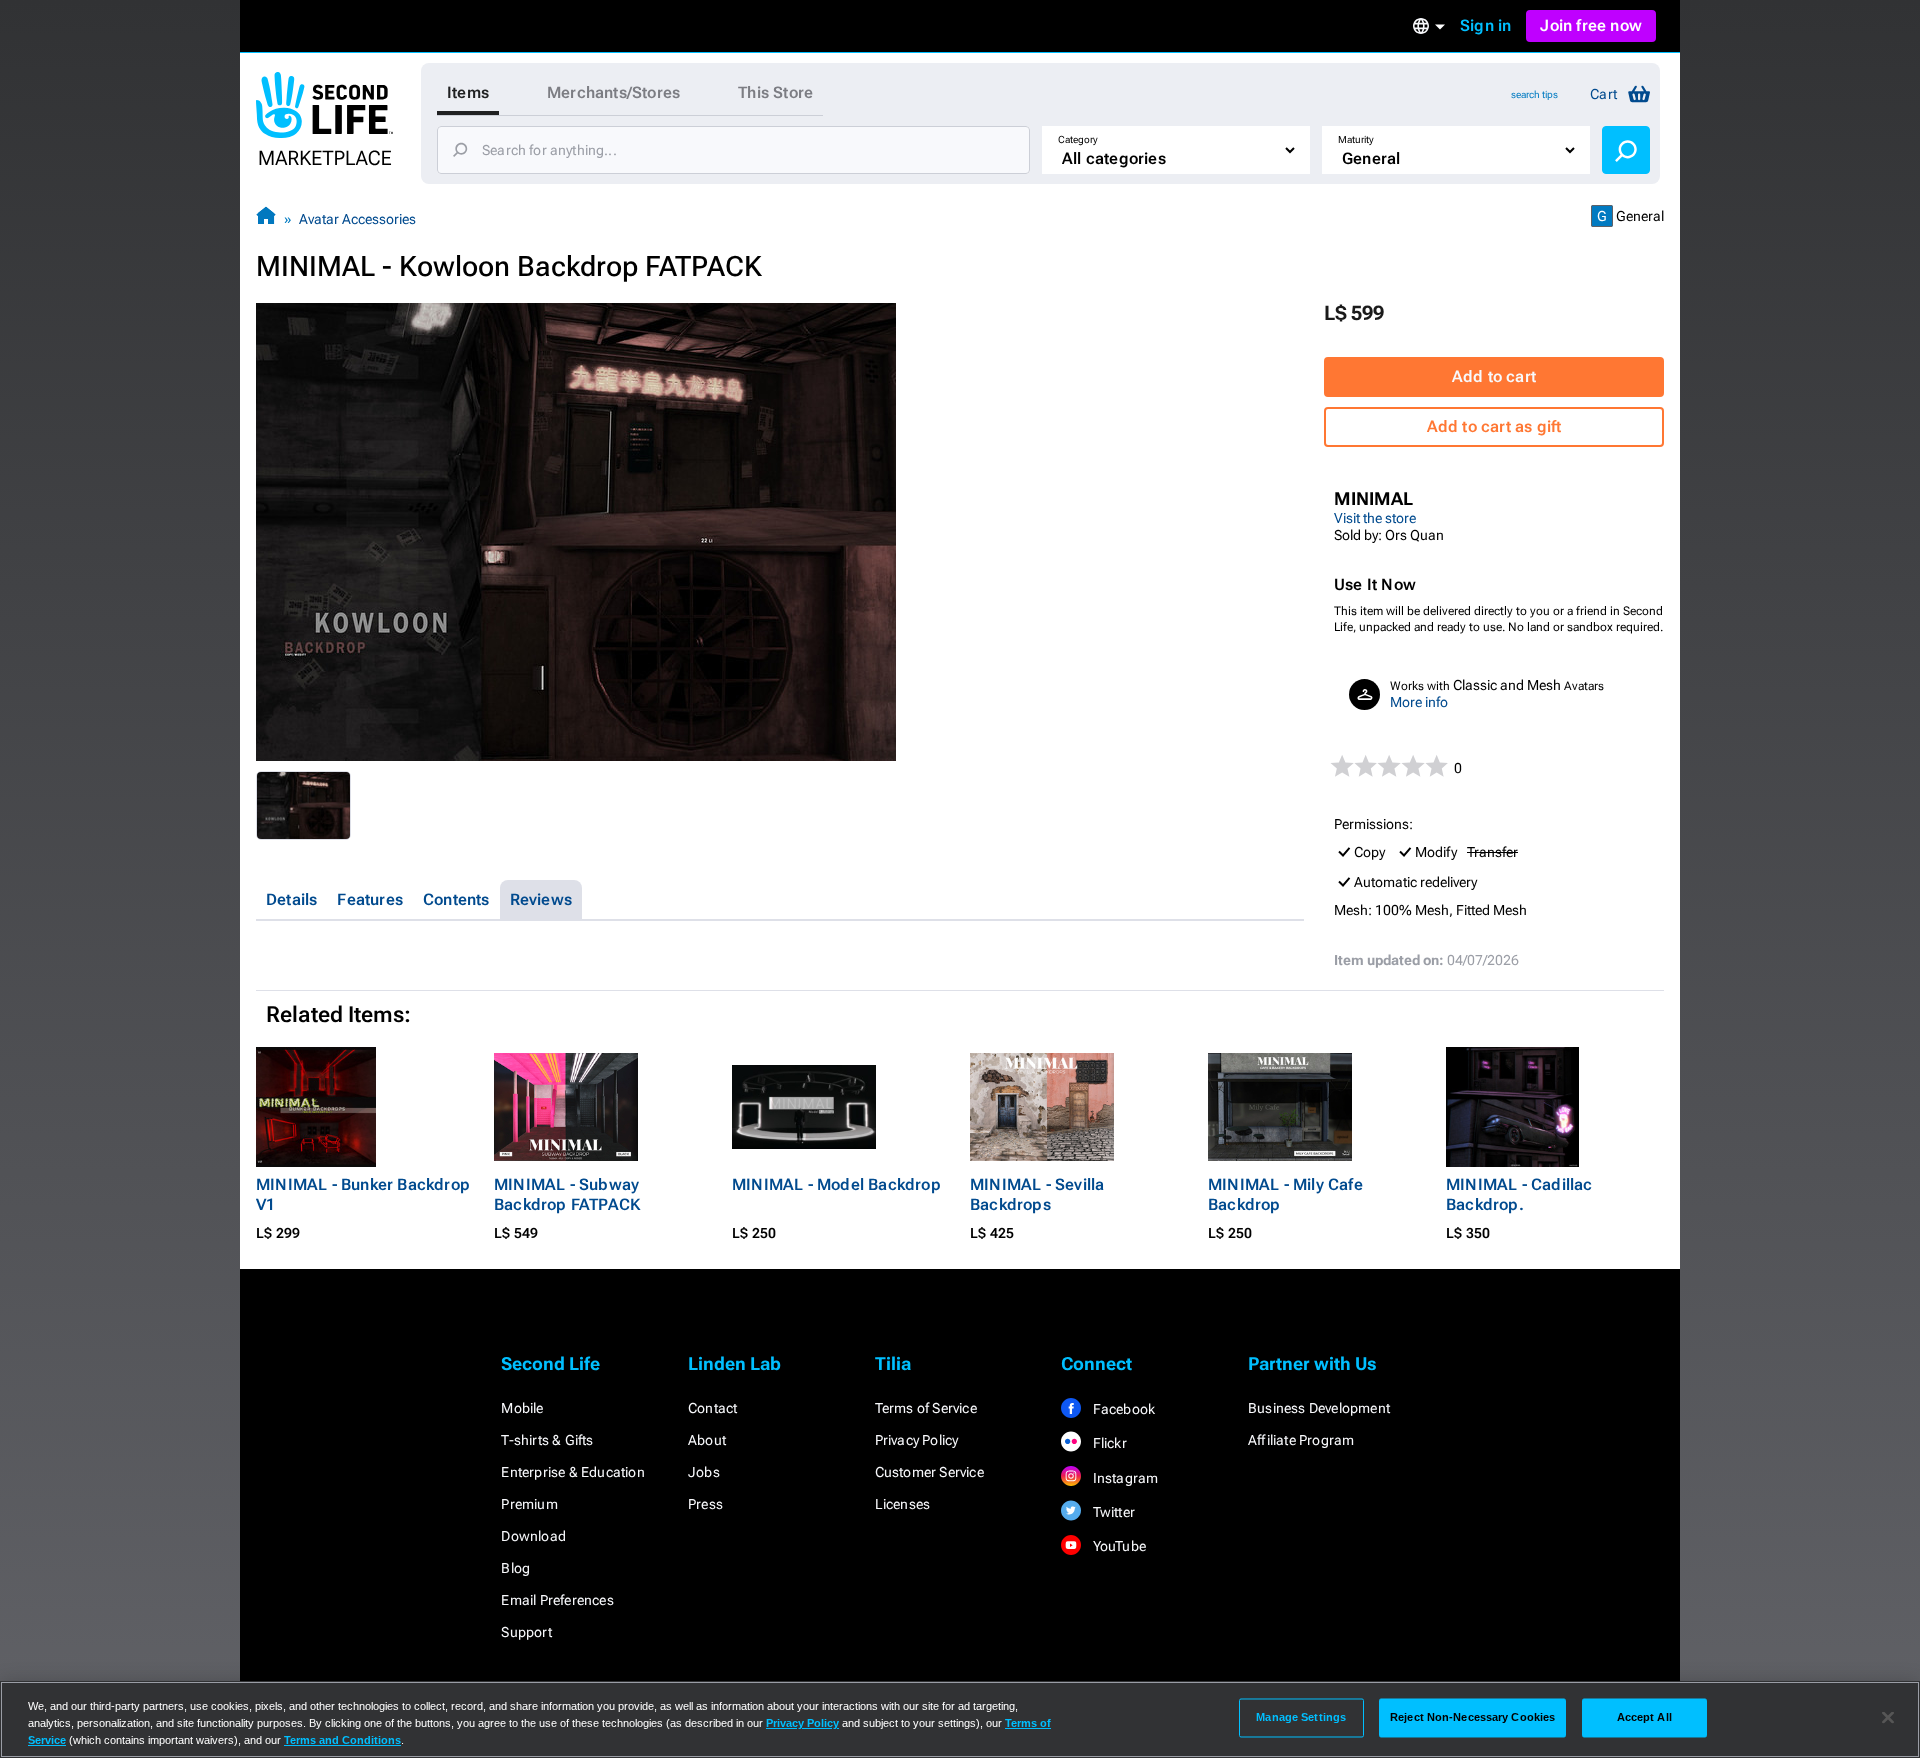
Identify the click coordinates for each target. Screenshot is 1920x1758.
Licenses (903, 1504)
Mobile (522, 1408)
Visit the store (1375, 518)
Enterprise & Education (572, 1472)
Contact (712, 1408)
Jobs (704, 1472)
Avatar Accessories (357, 219)
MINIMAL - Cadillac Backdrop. (1519, 1194)
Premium (529, 1504)
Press (705, 1504)
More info (1419, 702)
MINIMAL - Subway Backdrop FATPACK (567, 1194)
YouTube (1117, 1546)
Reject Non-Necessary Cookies (1472, 1717)
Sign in (1485, 25)
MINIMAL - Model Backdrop (836, 1184)
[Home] (266, 218)
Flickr (1107, 1443)
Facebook (1122, 1409)
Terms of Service (926, 1408)
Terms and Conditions (342, 1740)
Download (533, 1536)
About (707, 1440)
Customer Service (929, 1472)
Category (1078, 139)
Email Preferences (557, 1600)
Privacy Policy (917, 1440)
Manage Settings (1301, 1717)
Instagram (1123, 1478)
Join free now (1591, 25)
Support (526, 1632)
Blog (515, 1568)
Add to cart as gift (1494, 426)
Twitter (1112, 1512)
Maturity (1356, 139)
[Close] (1888, 1718)
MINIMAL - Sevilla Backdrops (1037, 1194)
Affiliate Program (1301, 1440)
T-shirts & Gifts (547, 1440)
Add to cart (1494, 376)
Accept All (1644, 1717)
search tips (1534, 94)
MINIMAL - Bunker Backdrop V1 (363, 1194)
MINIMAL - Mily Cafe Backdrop (1285, 1194)
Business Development (1319, 1408)
